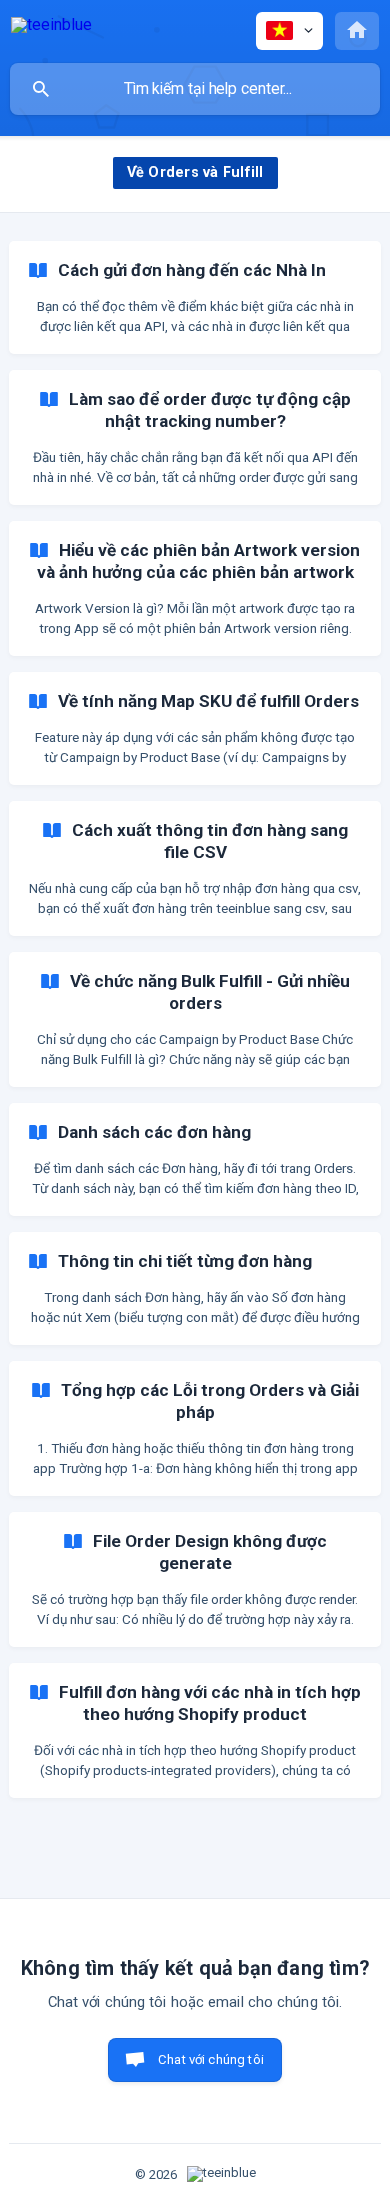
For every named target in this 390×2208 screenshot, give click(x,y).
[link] (195, 297)
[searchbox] (195, 89)
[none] (51, 28)
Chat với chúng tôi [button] (211, 2059)
